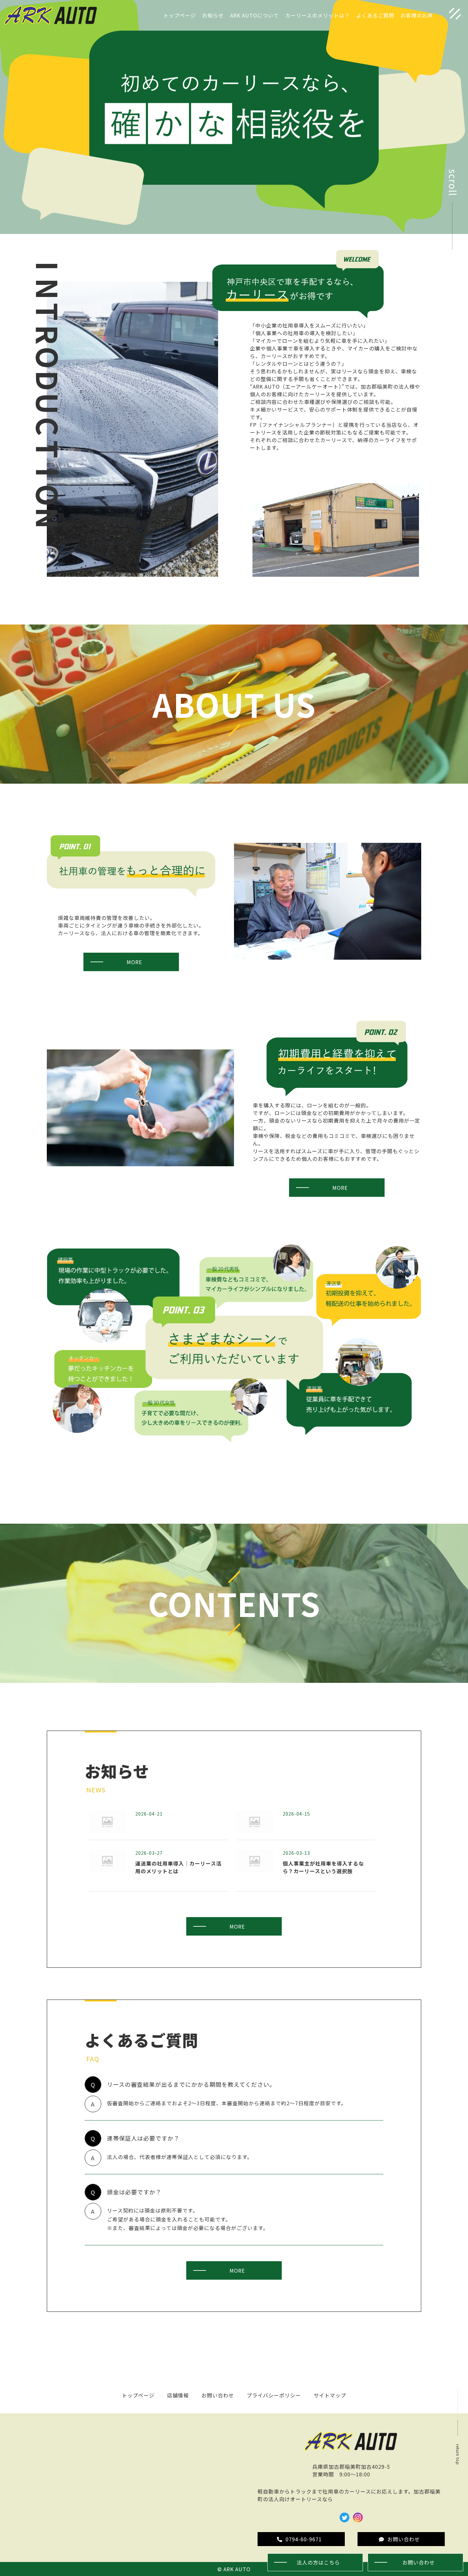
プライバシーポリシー (274, 2395)
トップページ (180, 15)
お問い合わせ (218, 2395)
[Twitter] (344, 2519)
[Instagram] (358, 2519)
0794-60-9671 (304, 2539)
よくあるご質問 (375, 15)
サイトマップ (330, 2395)
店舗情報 (178, 2395)
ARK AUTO (237, 2569)
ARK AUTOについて (255, 15)
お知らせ (213, 15)
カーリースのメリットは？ (318, 15)
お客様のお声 (417, 15)
